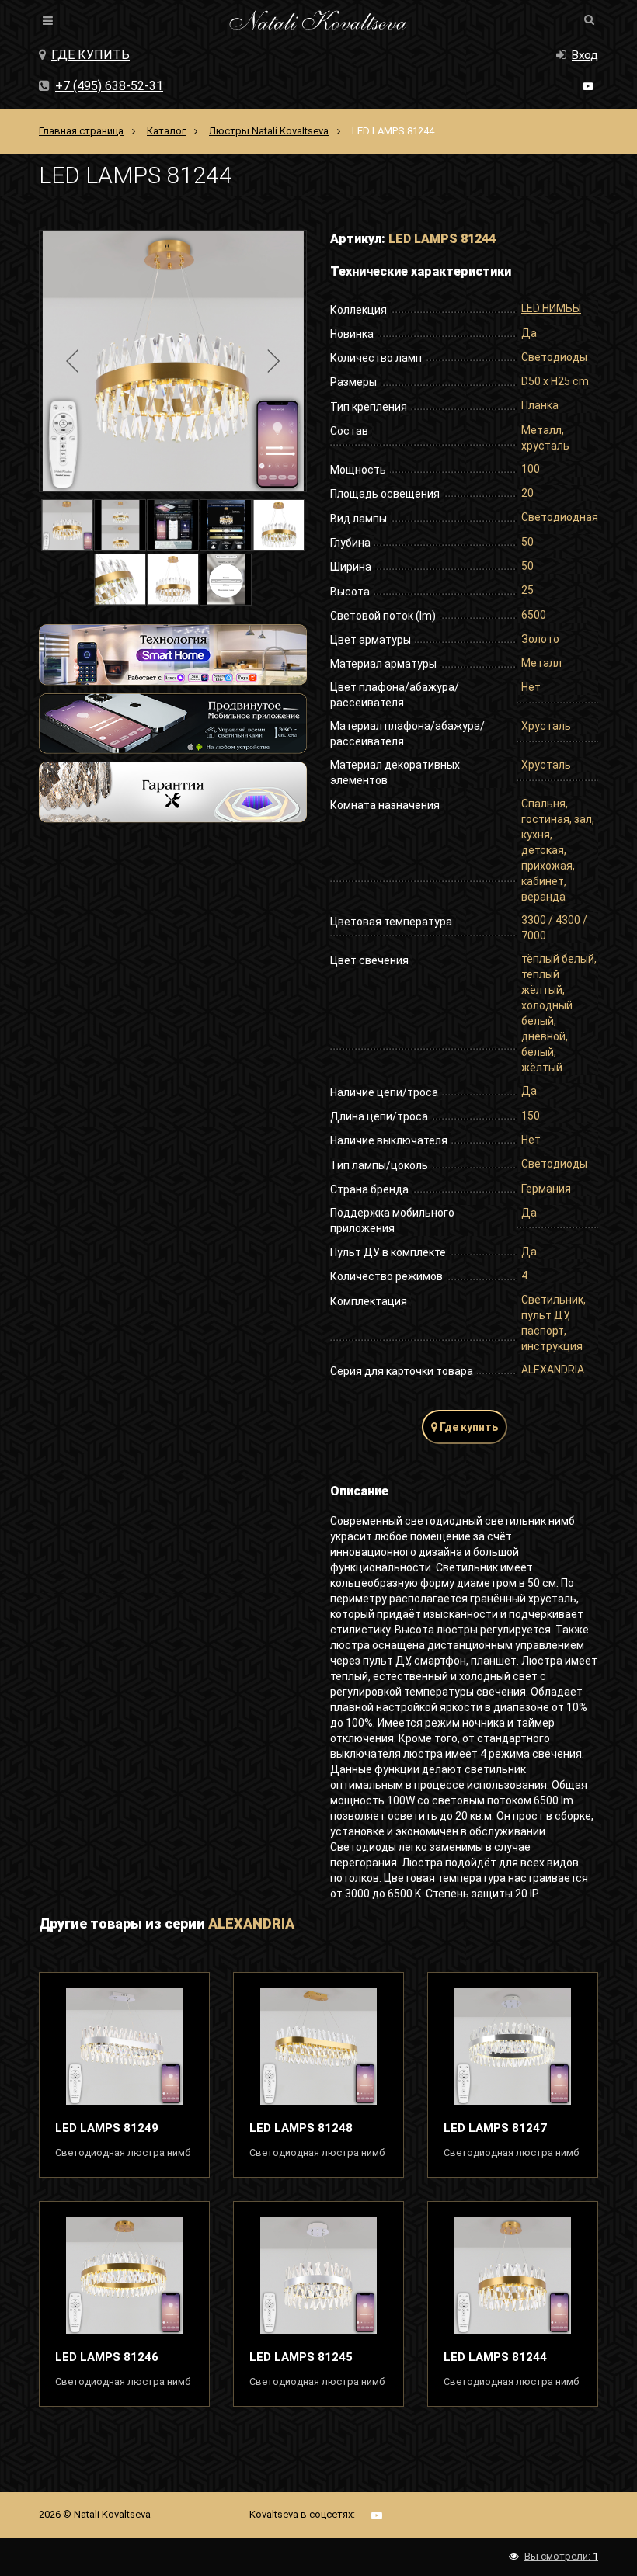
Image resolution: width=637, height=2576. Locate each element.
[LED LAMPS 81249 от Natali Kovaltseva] (124, 2047)
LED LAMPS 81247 (495, 2128)
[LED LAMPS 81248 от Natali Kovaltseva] (318, 2047)
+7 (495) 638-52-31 (109, 86)
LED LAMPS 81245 (301, 2357)
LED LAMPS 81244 (495, 2357)
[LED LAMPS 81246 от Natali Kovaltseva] (124, 2276)
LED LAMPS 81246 (107, 2357)
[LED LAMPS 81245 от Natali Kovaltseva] (318, 2276)
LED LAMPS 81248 (301, 2128)
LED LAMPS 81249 (107, 2128)
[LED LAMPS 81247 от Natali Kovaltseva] (513, 2047)
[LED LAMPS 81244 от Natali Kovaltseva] (513, 2276)
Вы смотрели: (561, 2556)
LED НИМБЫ (551, 308)
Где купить (91, 55)
